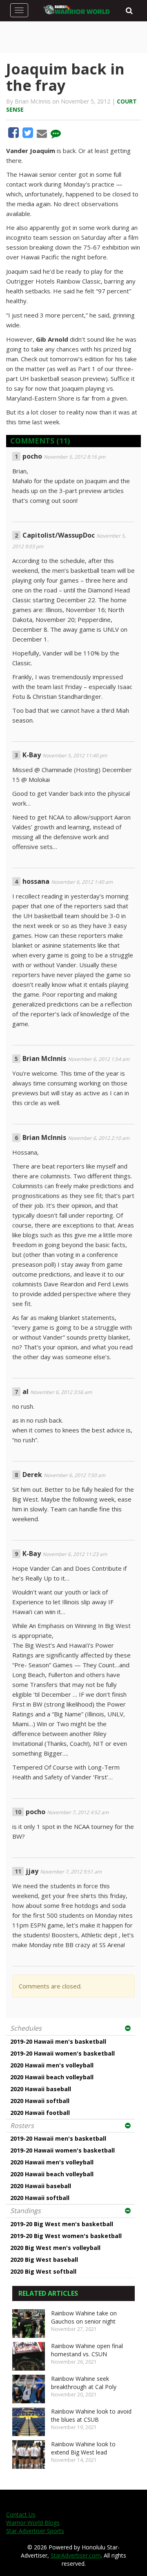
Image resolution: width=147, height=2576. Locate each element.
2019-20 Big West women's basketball (66, 2236)
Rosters (22, 2126)
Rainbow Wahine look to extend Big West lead (83, 2448)
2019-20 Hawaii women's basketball (62, 2053)
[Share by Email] (43, 135)
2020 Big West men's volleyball (55, 2248)
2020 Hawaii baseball (41, 2089)
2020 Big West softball (43, 2271)
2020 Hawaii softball (40, 2101)
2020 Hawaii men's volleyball (52, 2065)
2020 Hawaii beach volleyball (52, 2077)
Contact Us (21, 2514)
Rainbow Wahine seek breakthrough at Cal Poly (84, 2383)
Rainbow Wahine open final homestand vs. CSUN (87, 2350)
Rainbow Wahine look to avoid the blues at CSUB (91, 2415)
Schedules (26, 2028)
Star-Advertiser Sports (35, 2531)
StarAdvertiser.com (76, 2555)
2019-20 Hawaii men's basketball (58, 2041)
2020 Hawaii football (40, 2113)
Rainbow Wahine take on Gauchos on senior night (84, 2317)
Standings (26, 2211)
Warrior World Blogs (33, 2523)
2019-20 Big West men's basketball (62, 2224)
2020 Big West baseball (44, 2260)
